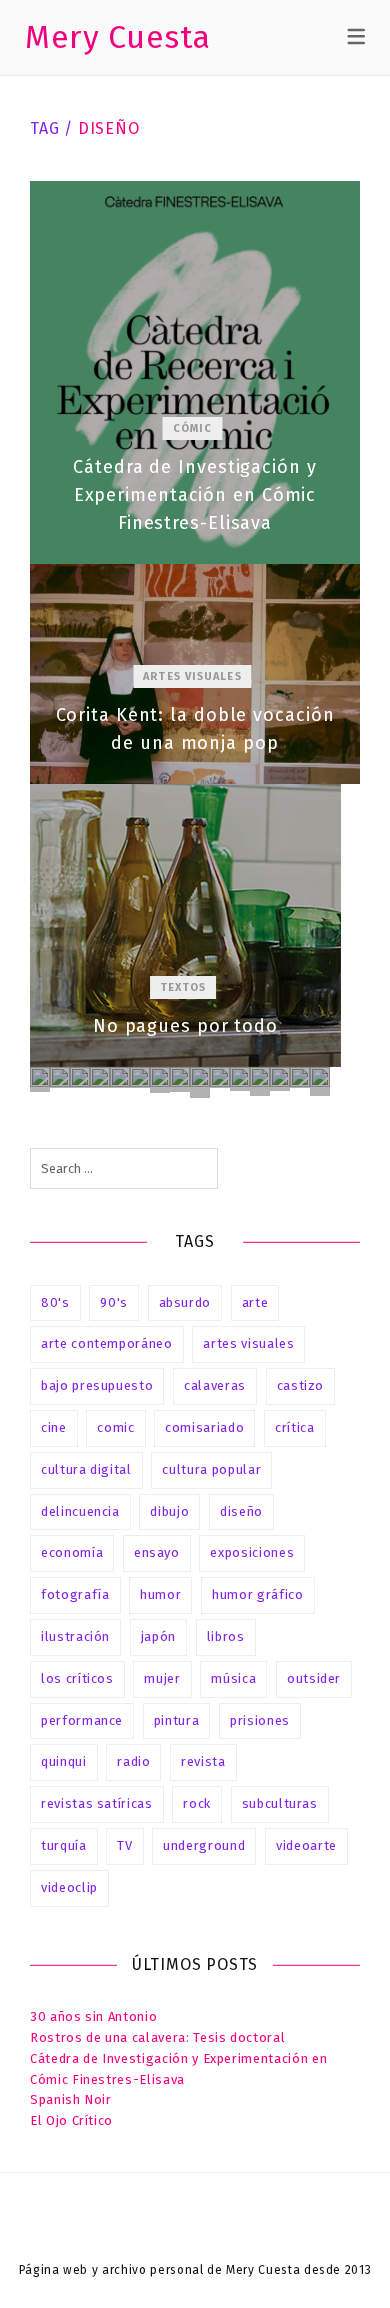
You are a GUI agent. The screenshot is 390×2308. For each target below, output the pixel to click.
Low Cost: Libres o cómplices (320, 1081)
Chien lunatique (280, 1078)
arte (255, 1302)
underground (204, 1845)
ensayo (157, 1552)
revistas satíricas (97, 1803)
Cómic (193, 428)
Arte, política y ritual (100, 1077)
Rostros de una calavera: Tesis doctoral (157, 2037)
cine (54, 1427)
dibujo (169, 1511)
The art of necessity (240, 1078)
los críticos (77, 1678)
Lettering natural (60, 1077)
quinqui (64, 1761)
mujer (162, 1678)
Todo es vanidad (40, 1079)
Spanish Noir (71, 2099)
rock (197, 1803)
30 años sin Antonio (93, 2016)
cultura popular (211, 1469)
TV (124, 1845)
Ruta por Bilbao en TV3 (300, 1077)
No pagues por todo (185, 925)
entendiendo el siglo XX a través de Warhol (140, 1077)
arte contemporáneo (107, 1343)
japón (158, 1636)
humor (160, 1594)
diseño (241, 1511)
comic (115, 1427)
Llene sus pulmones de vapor (260, 1081)
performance (82, 1720)
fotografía (75, 1594)
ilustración (75, 1636)
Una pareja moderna (80, 1077)
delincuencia (80, 1511)
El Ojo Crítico (71, 2120)
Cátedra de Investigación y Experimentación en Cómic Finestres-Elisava (195, 372)
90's (114, 1302)
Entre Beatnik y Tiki (180, 1079)
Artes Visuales (192, 676)
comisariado (204, 1427)
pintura (177, 1720)
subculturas (280, 1803)
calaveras (215, 1385)
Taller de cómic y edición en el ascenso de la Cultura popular (200, 1082)
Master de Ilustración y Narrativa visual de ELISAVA (220, 1077)
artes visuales (248, 1343)
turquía (64, 1845)
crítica (295, 1427)
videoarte (306, 1845)
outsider (314, 1678)
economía (72, 1552)
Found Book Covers (160, 1080)
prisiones (260, 1720)
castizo (301, 1385)
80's (55, 1302)
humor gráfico (257, 1594)
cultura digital (86, 1469)
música (233, 1678)
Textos (183, 987)
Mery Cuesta (118, 37)
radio (133, 1761)
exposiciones (252, 1552)
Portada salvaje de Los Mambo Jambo (120, 1077)
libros (226, 1636)
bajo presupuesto (97, 1385)
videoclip (69, 1887)
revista (203, 1761)
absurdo (185, 1302)
